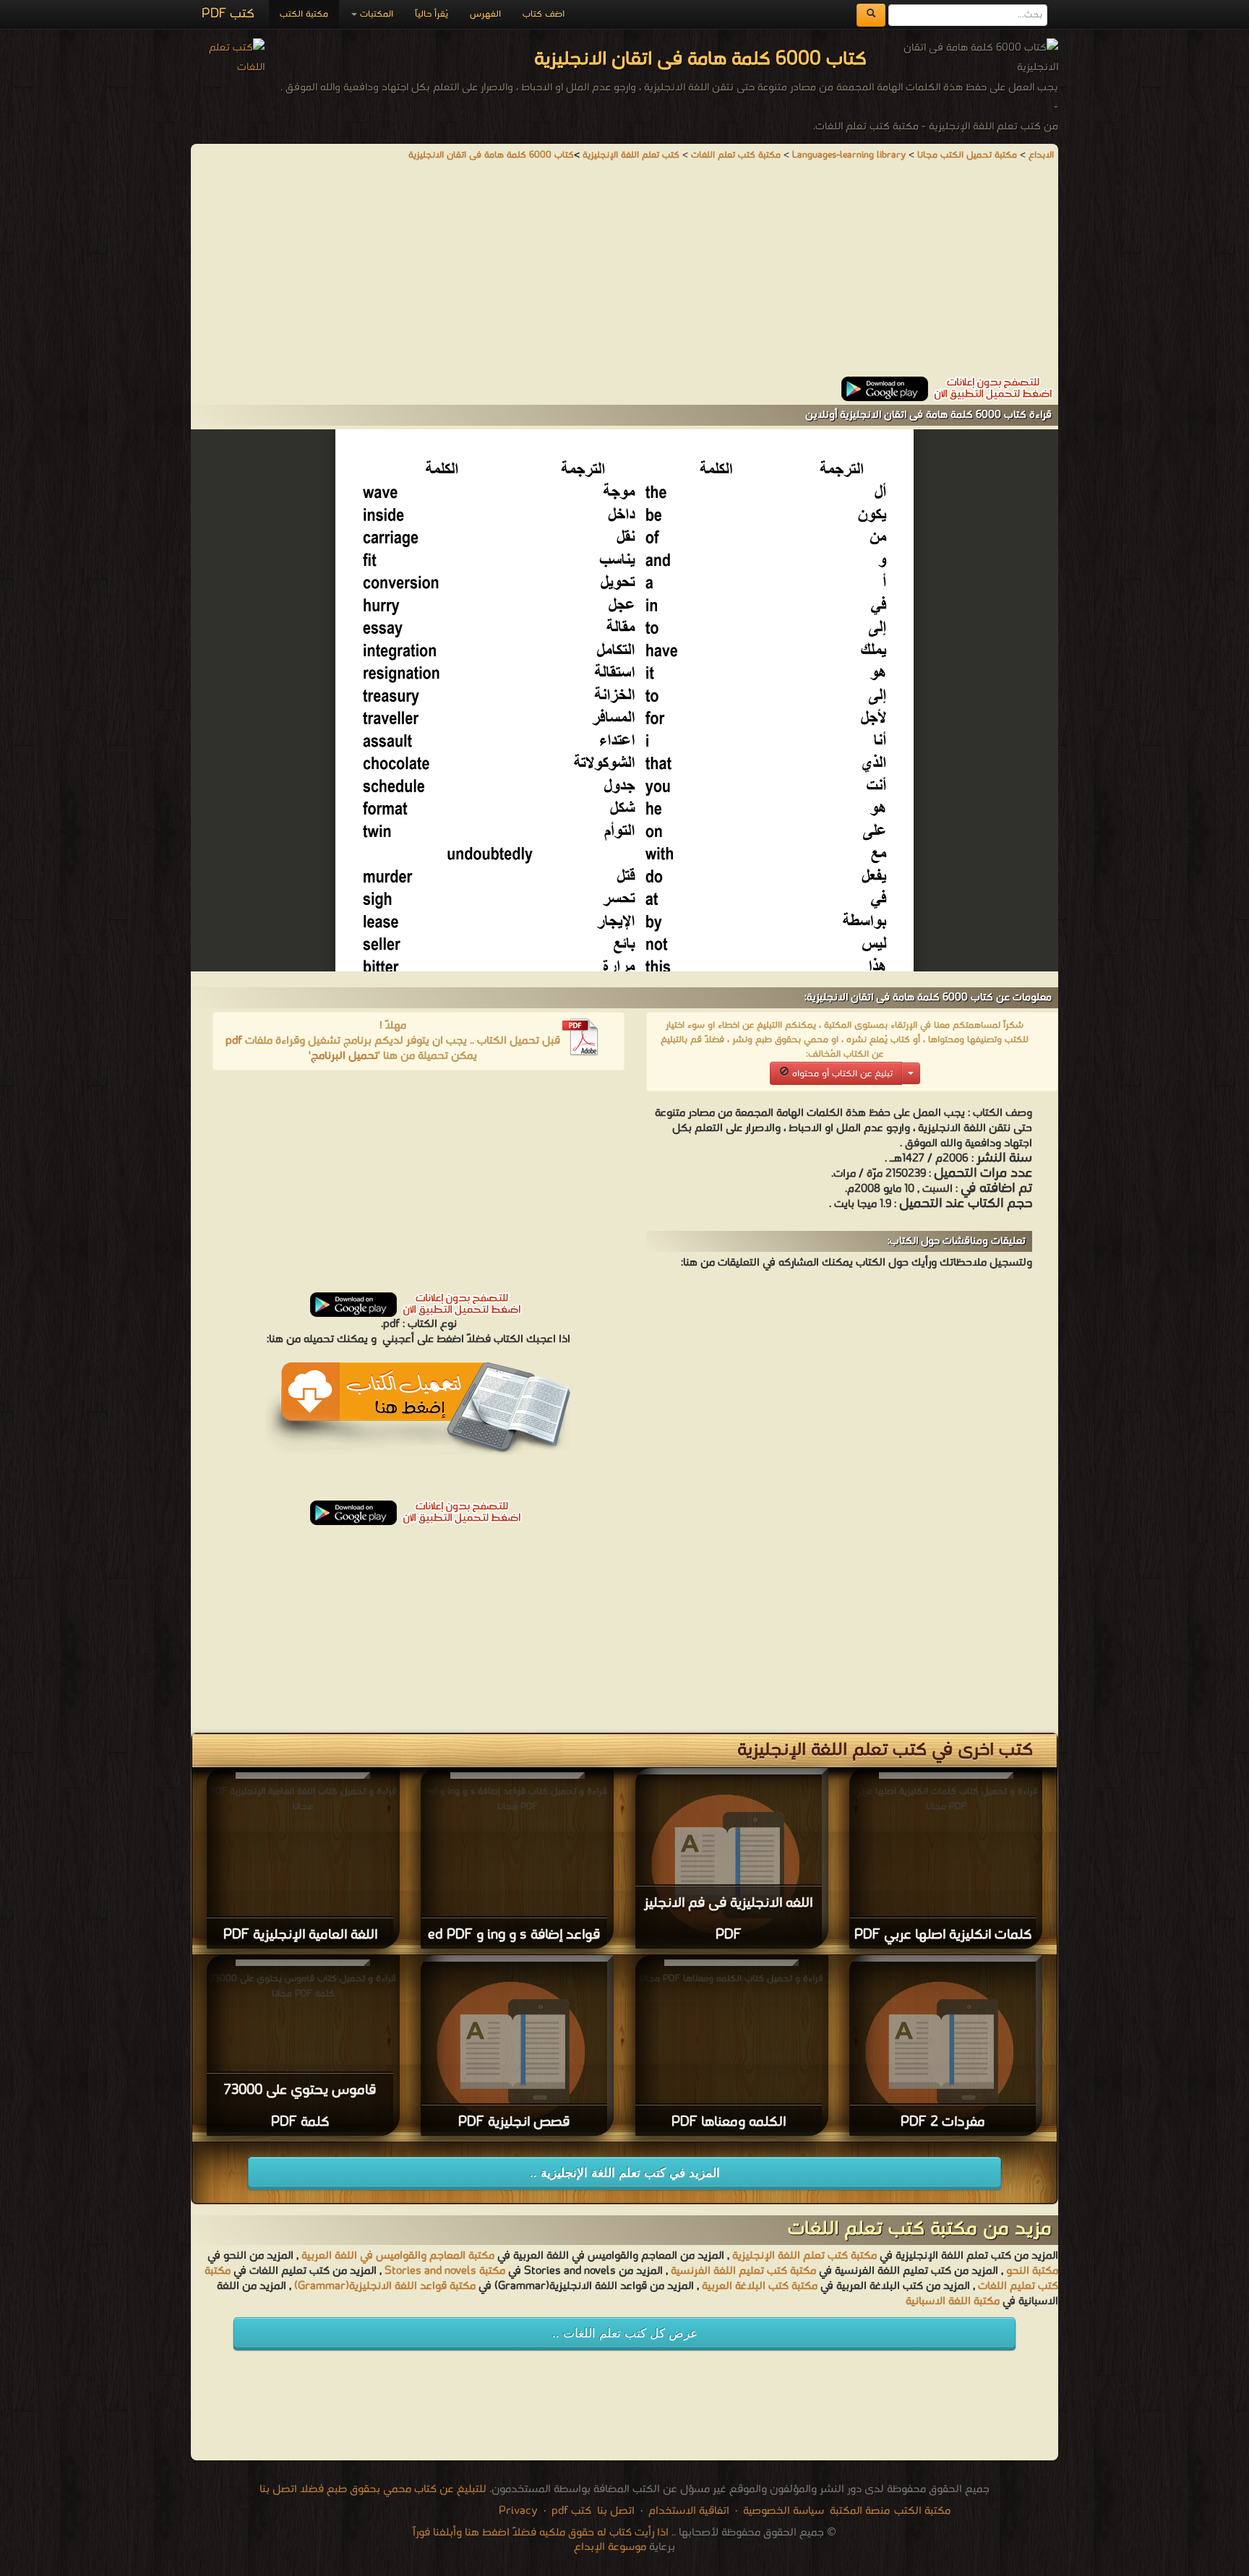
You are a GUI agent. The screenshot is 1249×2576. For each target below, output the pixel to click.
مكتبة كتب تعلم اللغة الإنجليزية (804, 2256)
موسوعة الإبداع (610, 2547)
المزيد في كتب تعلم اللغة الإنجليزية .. (625, 2173)
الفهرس (485, 14)
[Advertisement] (624, 275)
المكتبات (375, 14)
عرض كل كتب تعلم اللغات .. (625, 2334)
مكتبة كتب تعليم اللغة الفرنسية (742, 2271)
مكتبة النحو (1031, 2271)
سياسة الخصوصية (784, 2511)
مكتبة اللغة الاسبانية (953, 2301)
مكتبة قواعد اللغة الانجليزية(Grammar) (385, 2286)
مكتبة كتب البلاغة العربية (760, 2286)
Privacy (518, 2511)
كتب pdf (571, 2511)
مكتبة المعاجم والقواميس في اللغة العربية (398, 2256)
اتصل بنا (614, 2511)
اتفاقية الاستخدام (687, 2511)
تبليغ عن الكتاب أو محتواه (841, 1074)
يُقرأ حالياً (432, 14)
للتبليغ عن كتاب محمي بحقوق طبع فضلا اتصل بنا (373, 2489)
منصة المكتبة (860, 2511)
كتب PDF (228, 14)
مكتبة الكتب (304, 14)
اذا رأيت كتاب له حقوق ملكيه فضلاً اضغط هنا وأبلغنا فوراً (541, 2533)
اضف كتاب (544, 14)
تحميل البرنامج (344, 1056)
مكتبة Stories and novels (445, 2271)
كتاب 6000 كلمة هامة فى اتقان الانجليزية (491, 155)
